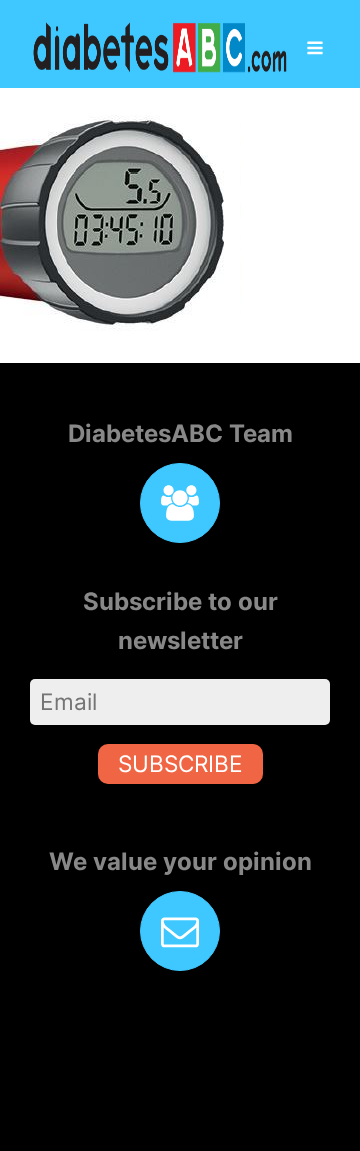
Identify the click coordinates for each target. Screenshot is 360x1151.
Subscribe (180, 763)
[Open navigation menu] (315, 50)
